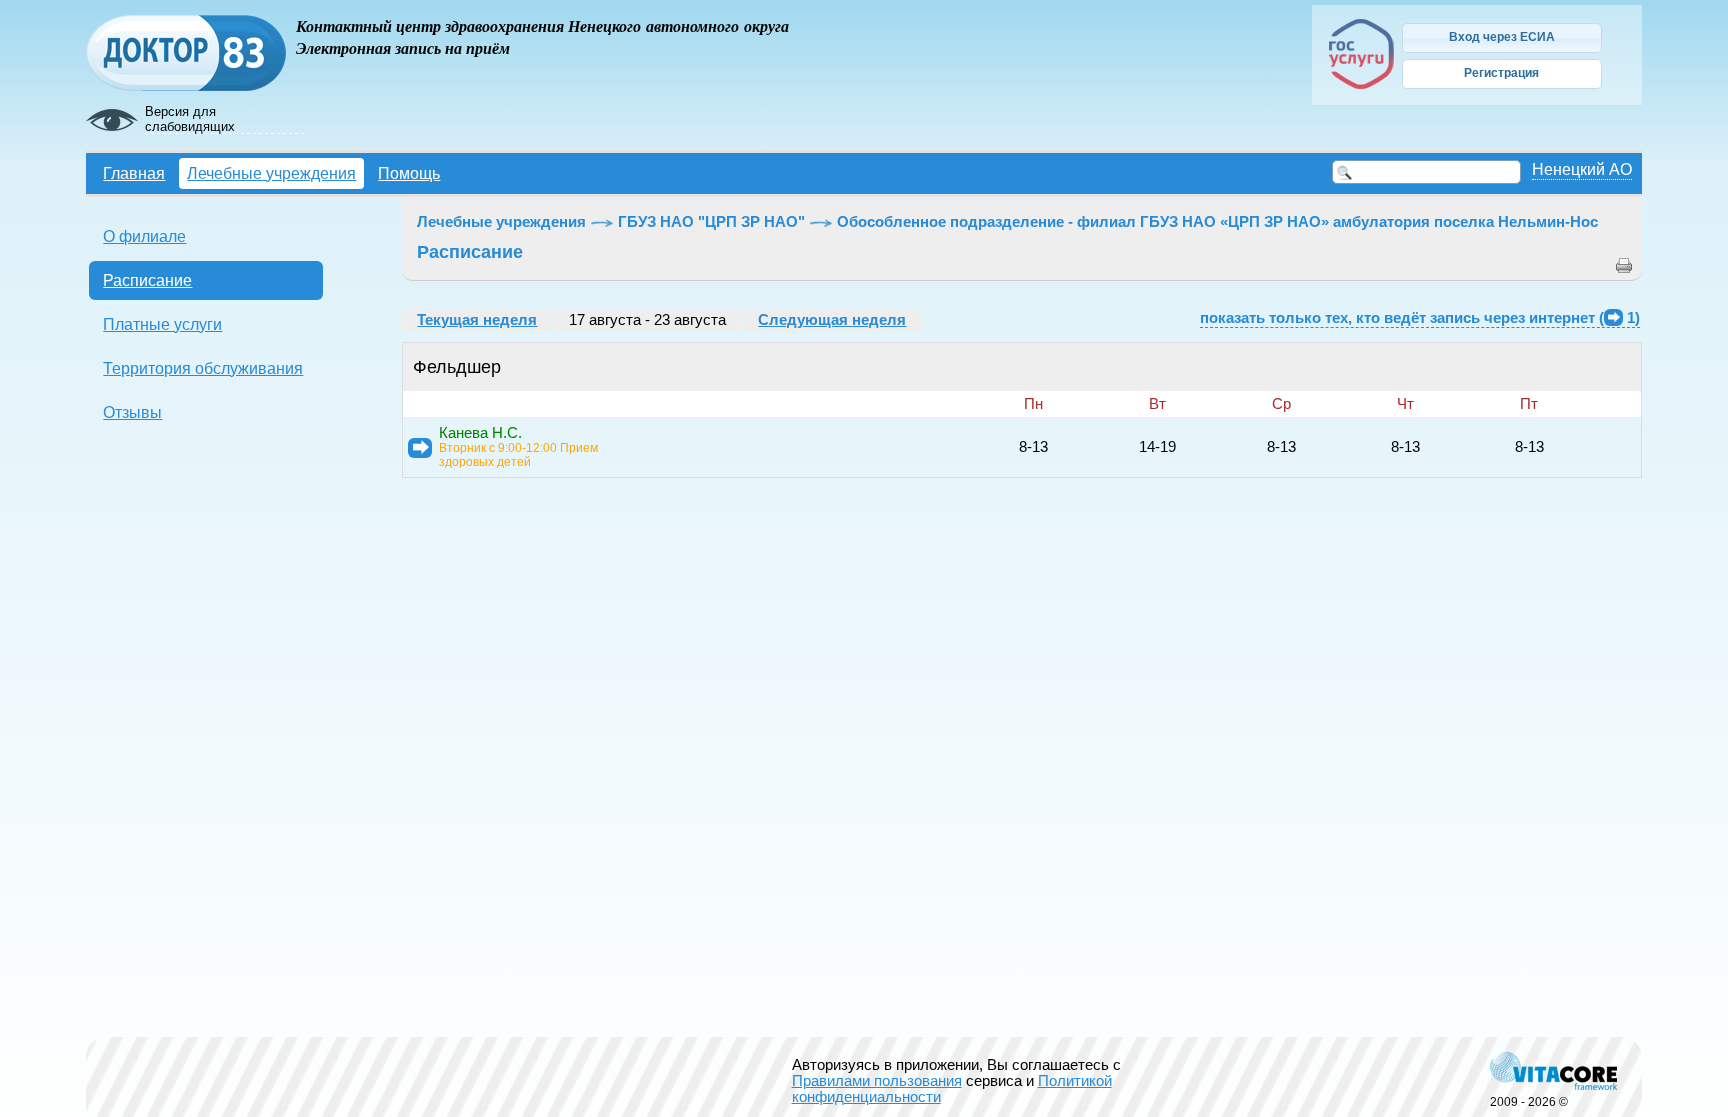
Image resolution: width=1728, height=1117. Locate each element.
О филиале (144, 236)
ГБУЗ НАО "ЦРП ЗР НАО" (711, 222)
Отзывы (132, 412)
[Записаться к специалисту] (420, 448)
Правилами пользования (877, 1081)
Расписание (147, 280)
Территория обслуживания (203, 368)
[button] (1502, 38)
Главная (134, 173)
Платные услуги (162, 324)
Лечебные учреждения (271, 173)
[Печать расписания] (1624, 269)
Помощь (409, 173)
